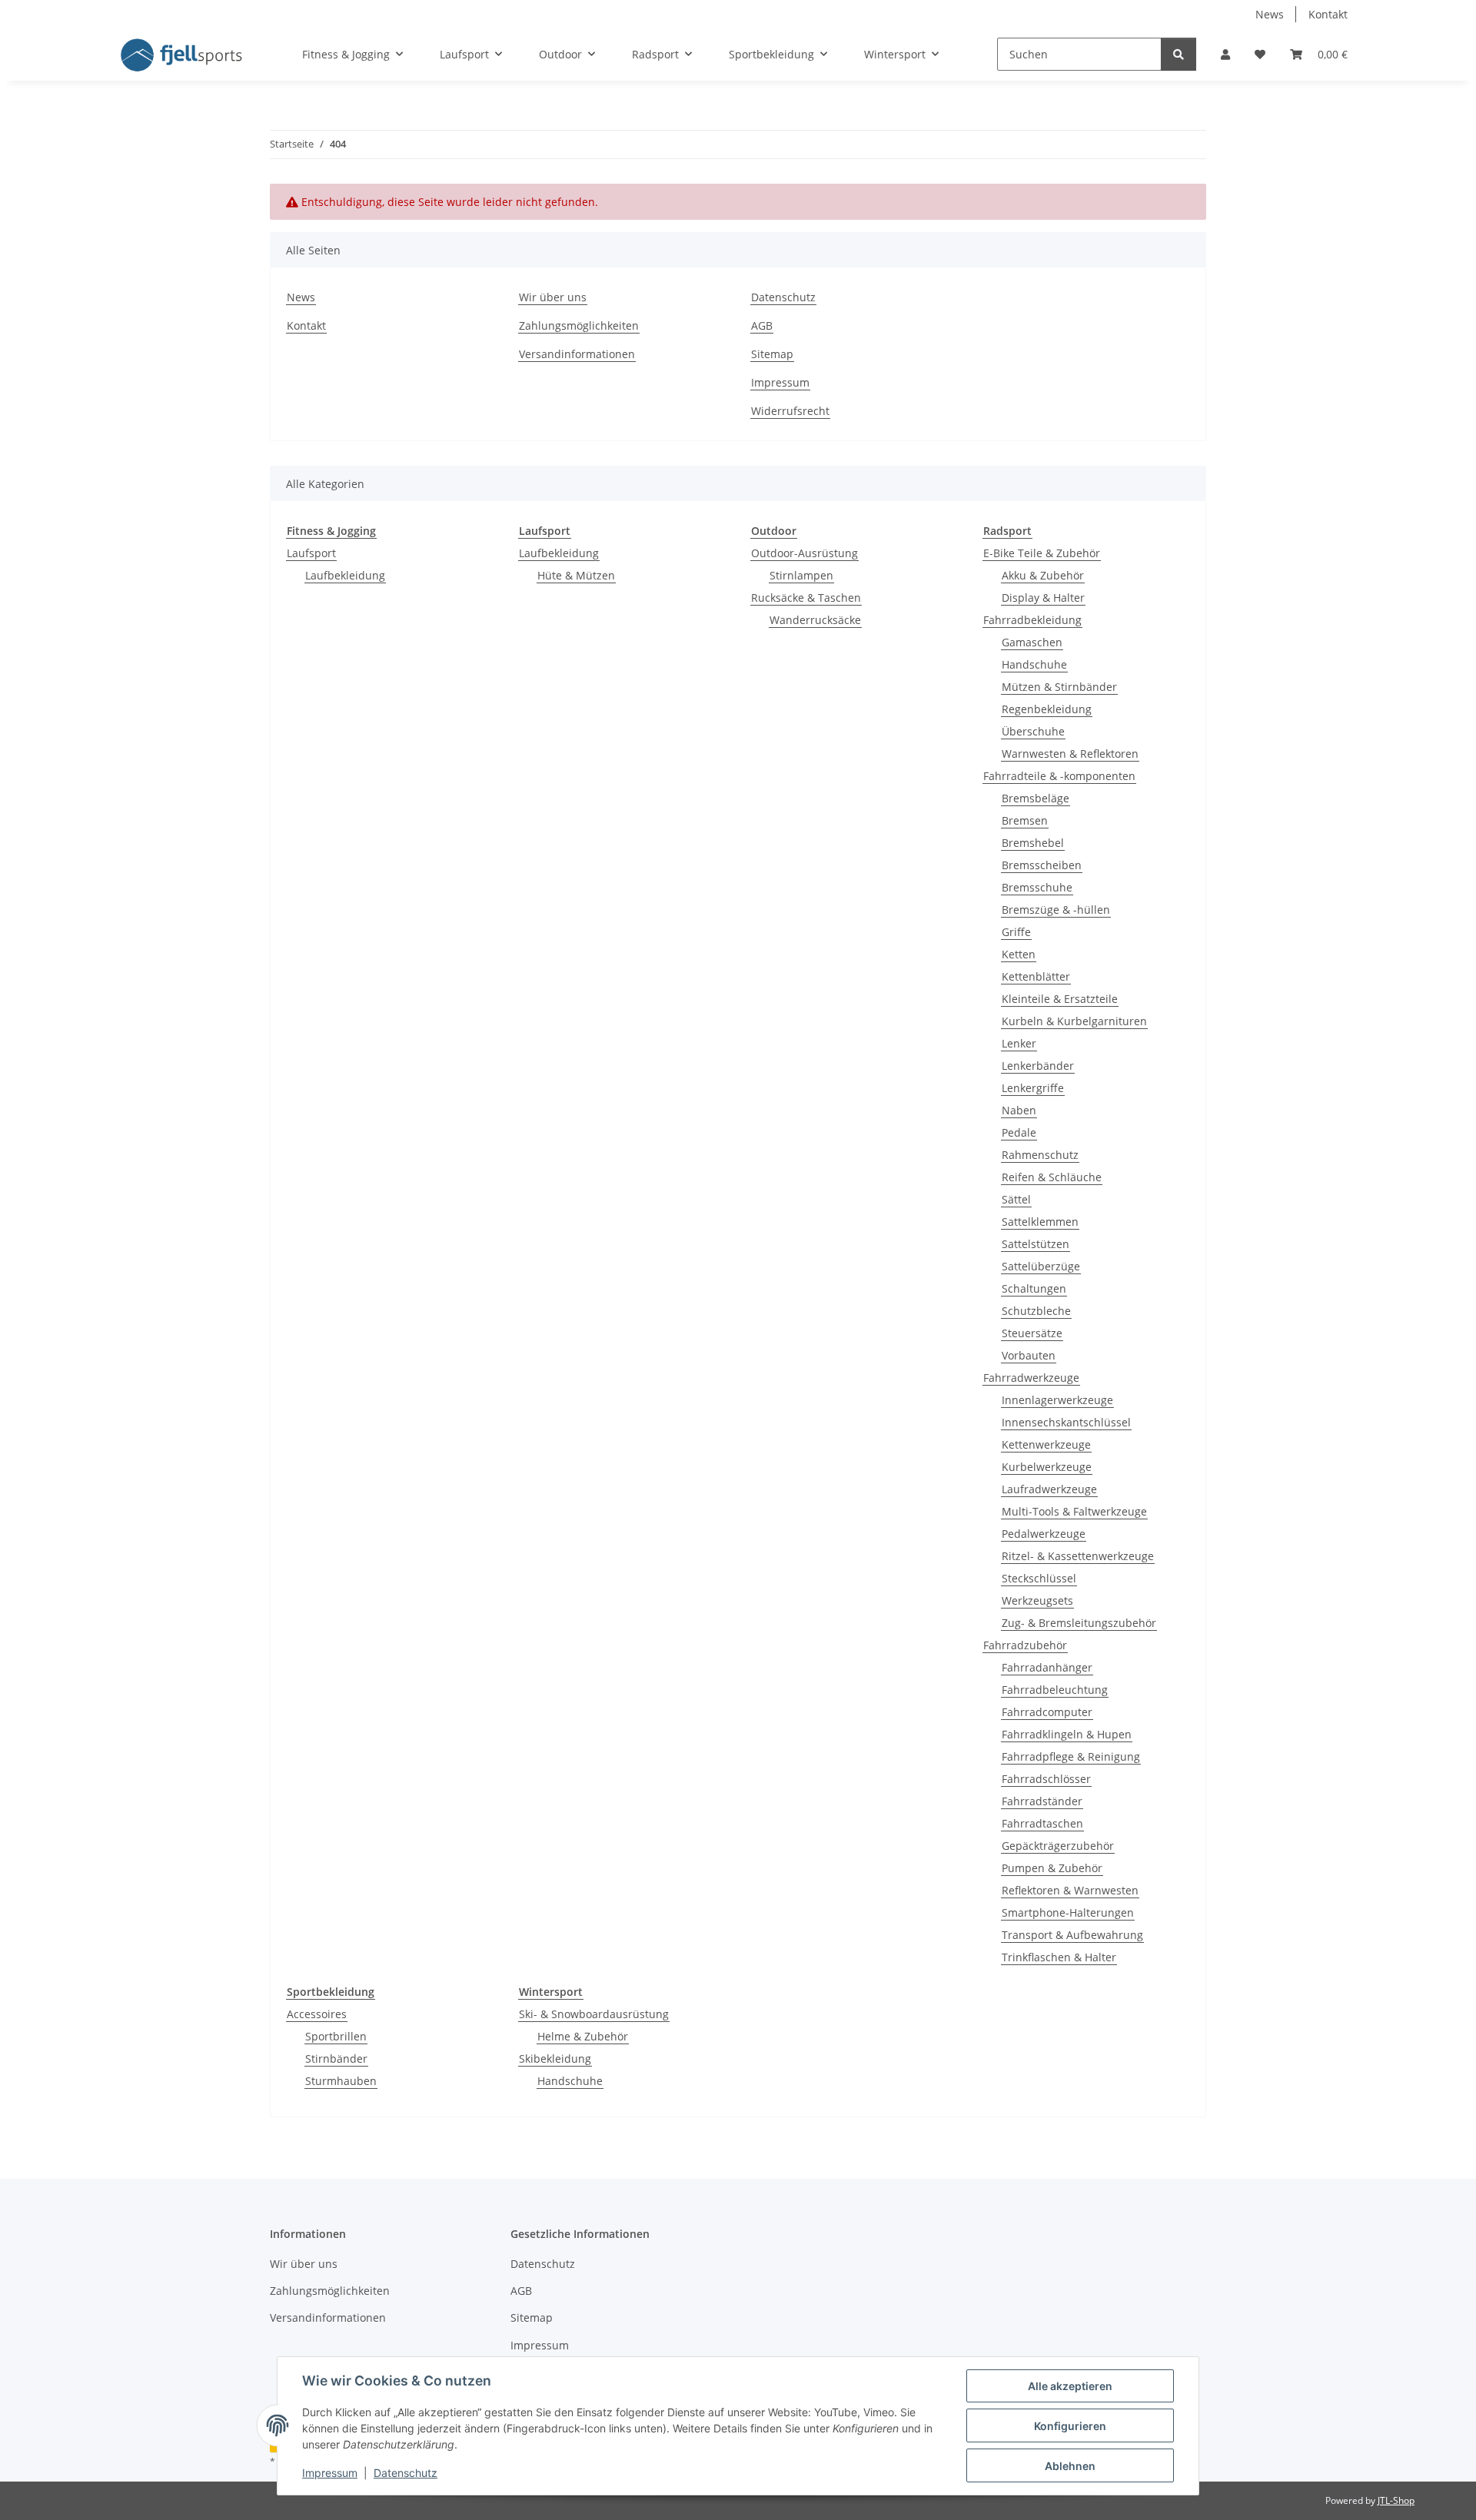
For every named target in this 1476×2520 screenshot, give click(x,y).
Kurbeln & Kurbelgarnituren (1074, 1021)
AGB (762, 325)
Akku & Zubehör (1043, 575)
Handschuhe (1034, 664)
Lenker (1019, 1043)
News (1270, 14)
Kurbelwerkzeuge (1047, 1467)
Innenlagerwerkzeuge (1057, 1400)
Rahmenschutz (1040, 1155)
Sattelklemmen (1040, 1222)
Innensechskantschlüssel (1066, 1422)
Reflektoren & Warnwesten (1070, 1890)
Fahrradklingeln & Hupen (1067, 1734)
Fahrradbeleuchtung (1055, 1690)
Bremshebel (1033, 843)
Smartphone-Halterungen (1068, 1912)
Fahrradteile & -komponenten (1059, 776)
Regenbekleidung (1047, 709)
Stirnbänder (336, 2058)
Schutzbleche (1036, 1311)
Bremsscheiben (1042, 865)
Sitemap (772, 354)
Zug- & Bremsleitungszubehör (1079, 1623)
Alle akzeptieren (1070, 2386)
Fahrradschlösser (1046, 1779)
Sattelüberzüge (1041, 1266)
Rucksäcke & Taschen (806, 598)
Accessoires (317, 2014)
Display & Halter (1043, 598)
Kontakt (1328, 14)
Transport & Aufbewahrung (1072, 1935)
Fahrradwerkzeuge (1031, 1378)
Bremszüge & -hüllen (1056, 910)
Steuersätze (1032, 1333)
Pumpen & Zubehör (1052, 1868)
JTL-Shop (1396, 2500)
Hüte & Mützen (576, 575)
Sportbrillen (336, 2036)
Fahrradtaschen (1042, 1823)
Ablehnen (1070, 2466)
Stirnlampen (801, 575)
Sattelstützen (1036, 1244)
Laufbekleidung (345, 575)
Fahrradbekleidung (1032, 620)
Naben (1019, 1110)
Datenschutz (406, 2473)
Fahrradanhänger (1047, 1667)
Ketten (1019, 954)
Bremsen (1025, 820)
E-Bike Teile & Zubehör (1042, 553)
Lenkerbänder (1038, 1066)
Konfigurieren (1070, 2426)
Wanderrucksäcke (815, 620)
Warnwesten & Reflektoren (1070, 754)
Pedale (1019, 1132)
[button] (1225, 54)
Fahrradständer (1042, 1801)
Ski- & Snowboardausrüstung (594, 2014)
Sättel (1016, 1199)
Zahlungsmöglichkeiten (579, 325)
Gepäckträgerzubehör (1058, 1846)
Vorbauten (1029, 1355)
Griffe (1016, 932)
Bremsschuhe (1037, 887)
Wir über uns (553, 297)
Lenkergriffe (1033, 1088)
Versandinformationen (577, 354)
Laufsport (311, 553)
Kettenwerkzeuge (1046, 1444)
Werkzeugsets (1037, 1600)
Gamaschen (1032, 642)
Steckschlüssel (1039, 1578)
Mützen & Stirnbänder (1059, 687)
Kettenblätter (1036, 976)
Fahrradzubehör (1025, 1645)
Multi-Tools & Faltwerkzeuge (1074, 1511)
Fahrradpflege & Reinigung (1071, 1756)
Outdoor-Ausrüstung (804, 553)
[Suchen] (1178, 54)
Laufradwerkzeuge (1049, 1489)
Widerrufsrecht (790, 411)
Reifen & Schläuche (1052, 1177)
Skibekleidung (555, 2058)
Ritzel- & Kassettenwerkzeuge (1078, 1556)
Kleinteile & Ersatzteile (1060, 999)
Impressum (330, 2473)
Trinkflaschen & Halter (1059, 1957)
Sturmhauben (341, 2081)
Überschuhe (1033, 731)
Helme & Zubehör (583, 2036)
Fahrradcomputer (1047, 1712)
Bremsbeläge (1036, 798)
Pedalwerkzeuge (1044, 1534)
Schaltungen (1034, 1288)
